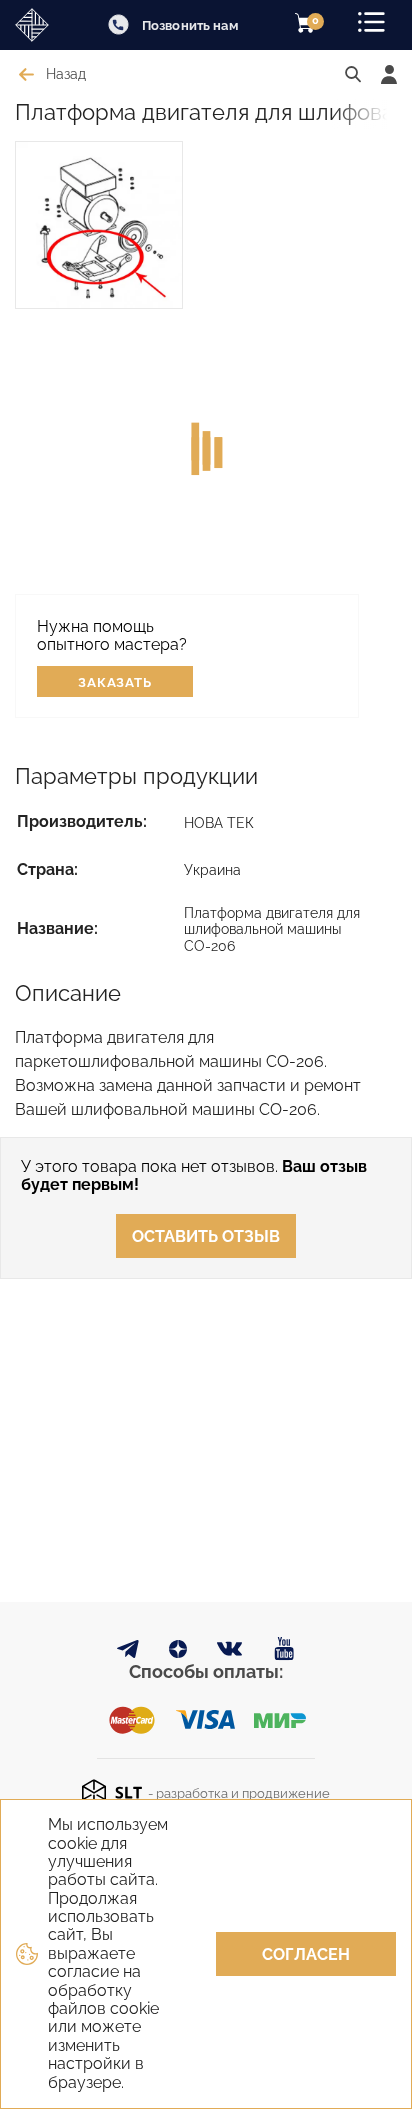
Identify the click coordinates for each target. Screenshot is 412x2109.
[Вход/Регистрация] (389, 74)
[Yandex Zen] (178, 1652)
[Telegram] (128, 1652)
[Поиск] (353, 75)
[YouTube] (284, 1649)
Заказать (115, 682)
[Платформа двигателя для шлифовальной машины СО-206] (99, 225)
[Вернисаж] (40, 25)
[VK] (230, 1653)
